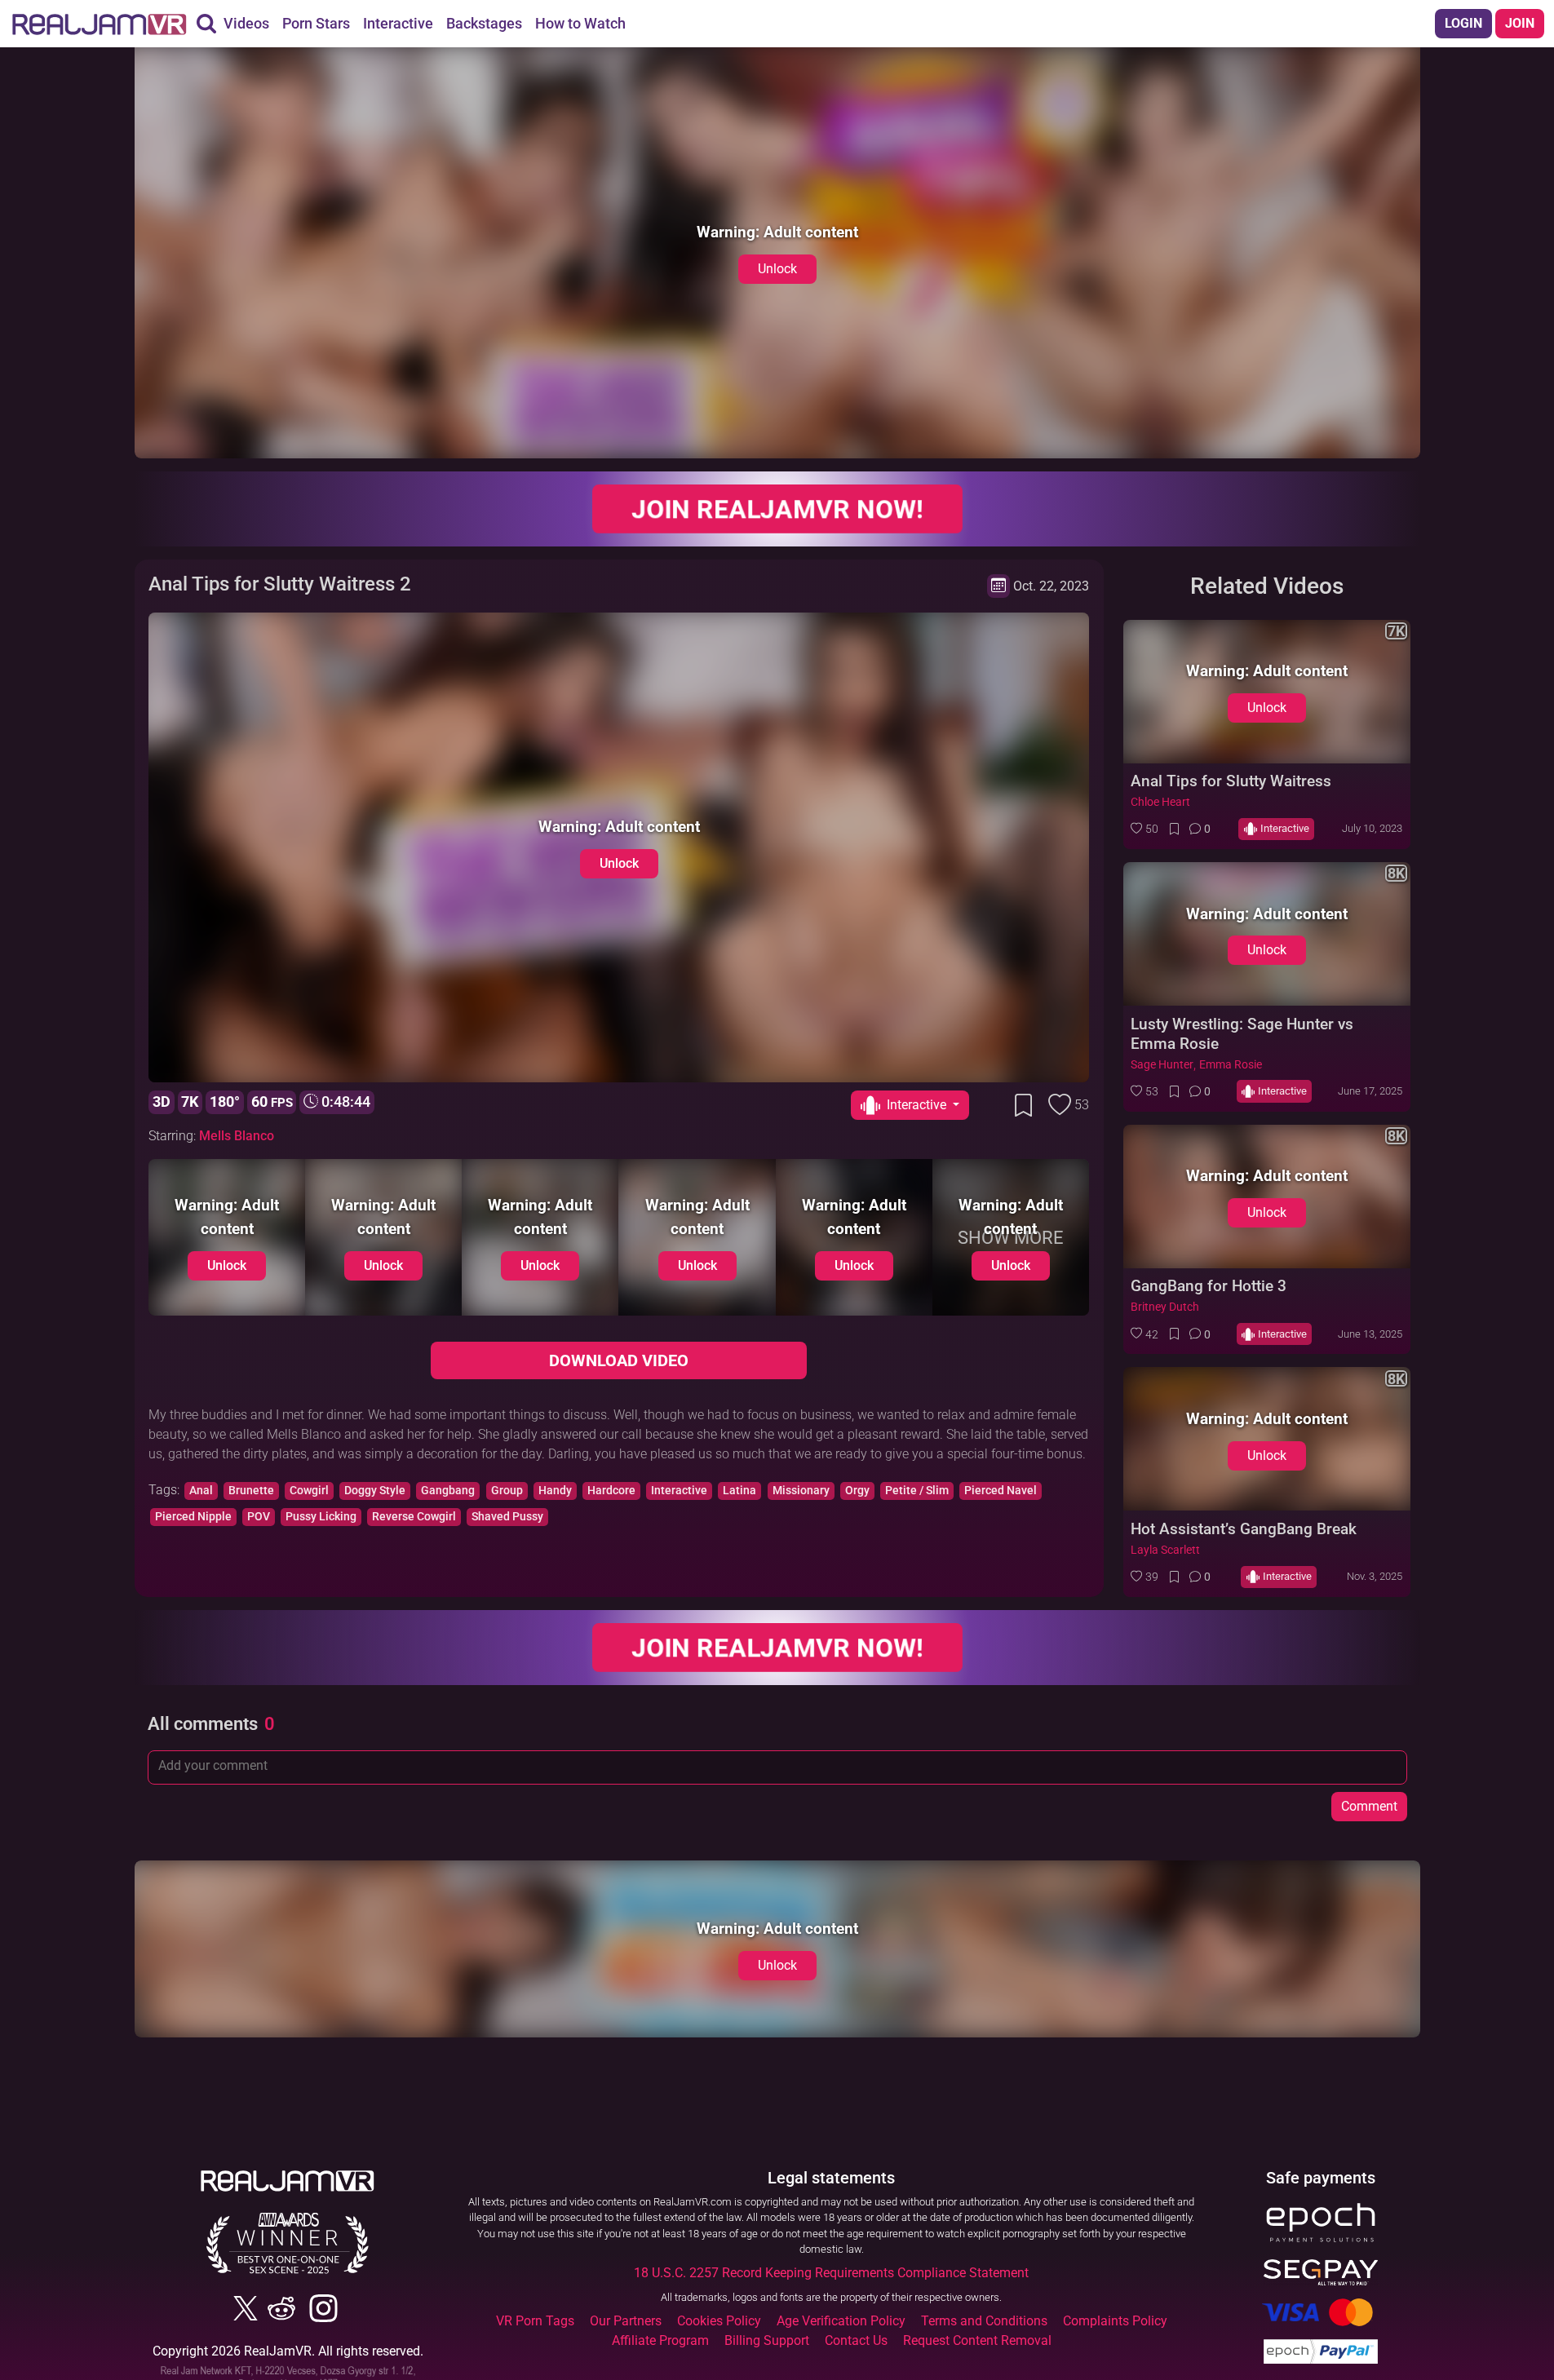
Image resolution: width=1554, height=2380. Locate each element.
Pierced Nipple (193, 1517)
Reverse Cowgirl (414, 1517)
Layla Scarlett (1165, 1550)
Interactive (679, 1491)
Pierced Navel (1001, 1491)
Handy (555, 1491)
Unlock (777, 269)
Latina (739, 1491)
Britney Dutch (1165, 1307)
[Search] (206, 24)
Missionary (801, 1491)
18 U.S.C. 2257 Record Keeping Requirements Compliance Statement (831, 2273)
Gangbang (448, 1491)
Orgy (857, 1491)
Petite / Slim (917, 1491)
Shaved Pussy (507, 1517)
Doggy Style (375, 1491)
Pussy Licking (321, 1517)
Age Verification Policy (841, 2321)
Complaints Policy (1115, 2321)
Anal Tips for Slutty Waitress (1231, 781)
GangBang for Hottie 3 (1209, 1286)
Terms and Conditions (984, 2321)
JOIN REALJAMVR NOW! (777, 509)
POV (259, 1517)
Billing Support (767, 2340)
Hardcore (611, 1491)
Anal (201, 1491)
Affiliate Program (660, 2340)
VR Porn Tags (535, 2321)
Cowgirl (309, 1491)
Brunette (251, 1491)
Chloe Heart (1160, 802)
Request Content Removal (977, 2340)
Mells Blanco (237, 1136)
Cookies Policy (719, 2321)
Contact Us (856, 2340)
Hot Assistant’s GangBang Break (1244, 1529)
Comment (1369, 1806)
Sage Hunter (1162, 1065)
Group (507, 1491)
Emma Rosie (1231, 1065)
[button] (1144, 829)
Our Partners (626, 2321)
